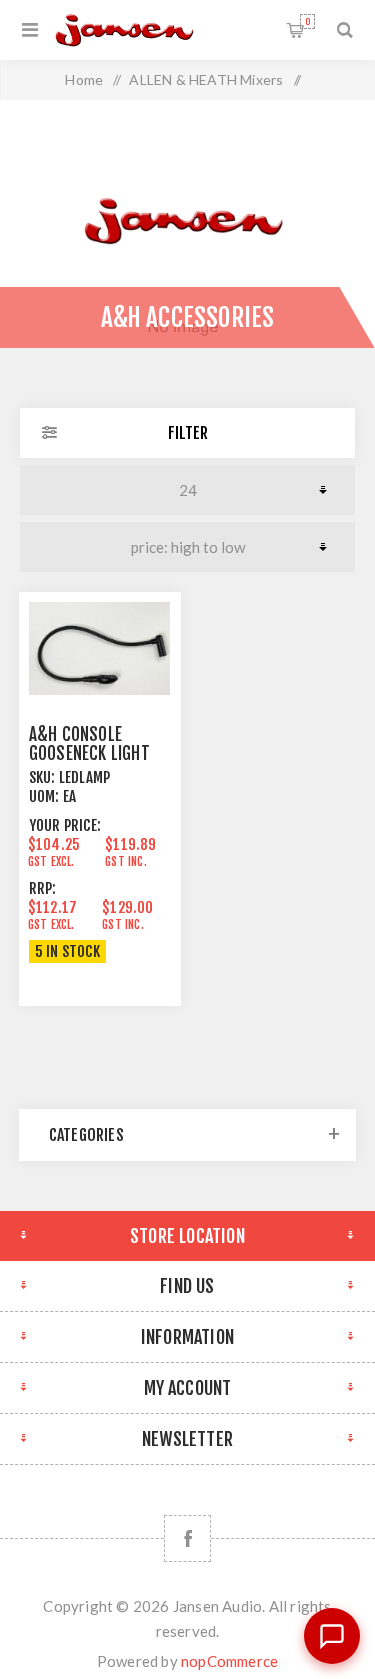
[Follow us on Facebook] (187, 1538)
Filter (188, 433)
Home (84, 79)
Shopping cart (307, 21)
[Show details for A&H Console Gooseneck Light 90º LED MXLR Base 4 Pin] (100, 649)
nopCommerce (229, 1661)
